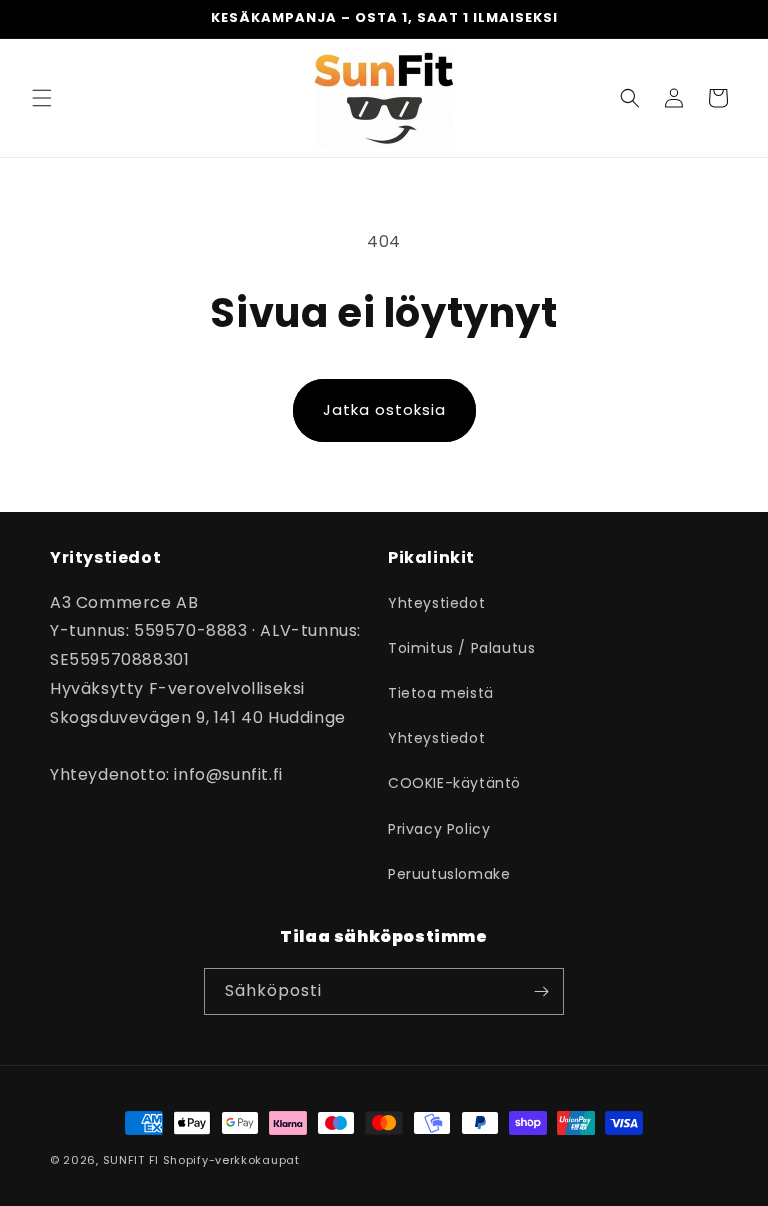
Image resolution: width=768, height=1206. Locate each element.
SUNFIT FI (131, 1160)
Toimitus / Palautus (461, 648)
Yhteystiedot (436, 603)
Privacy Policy (439, 829)
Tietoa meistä (441, 693)
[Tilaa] (541, 991)
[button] (42, 98)
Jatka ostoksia (384, 409)
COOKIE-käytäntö (454, 783)
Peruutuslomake (449, 874)
